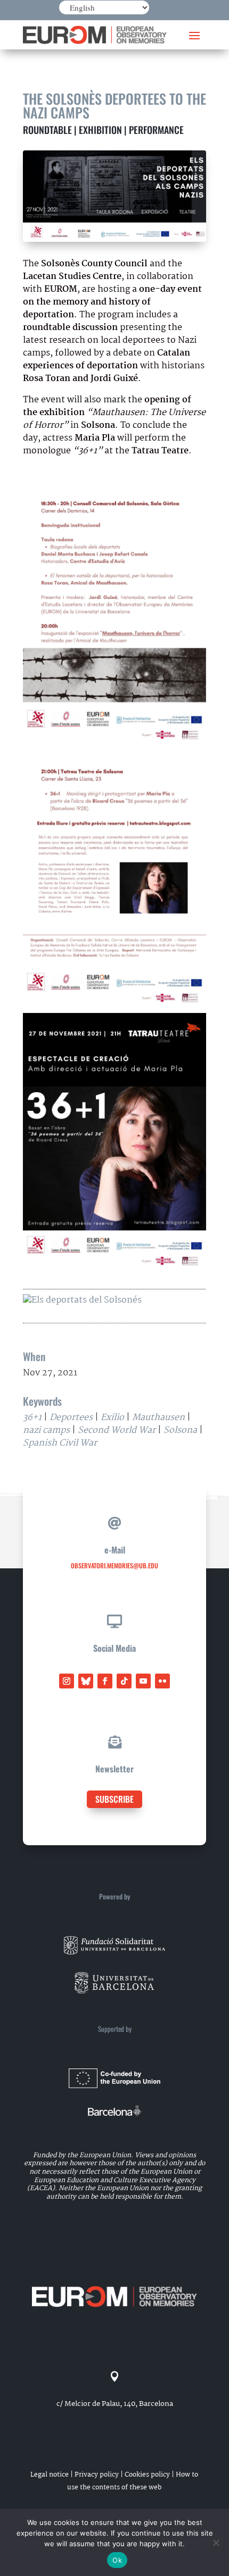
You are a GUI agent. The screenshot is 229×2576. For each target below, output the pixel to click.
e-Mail (115, 1550)
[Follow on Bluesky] (86, 1681)
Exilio (112, 1418)
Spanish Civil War (60, 1443)
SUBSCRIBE (114, 1799)
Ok (117, 2560)
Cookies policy (147, 2475)
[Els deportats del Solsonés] (82, 1300)
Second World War (117, 1430)
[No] (216, 2543)
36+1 (32, 1418)
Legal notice (50, 2475)
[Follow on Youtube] (143, 1681)
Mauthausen (158, 1418)
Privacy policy (97, 2475)
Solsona (180, 1430)
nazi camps (46, 1430)
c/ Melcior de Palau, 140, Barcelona (115, 2404)
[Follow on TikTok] (124, 1681)
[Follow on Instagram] (67, 1681)
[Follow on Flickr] (162, 1681)
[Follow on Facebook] (105, 1681)
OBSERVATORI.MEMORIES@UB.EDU (114, 1565)
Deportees (71, 1418)
